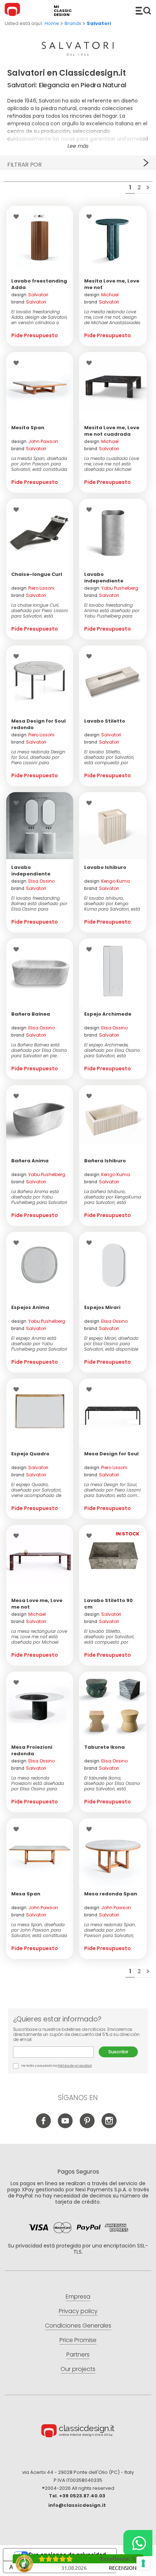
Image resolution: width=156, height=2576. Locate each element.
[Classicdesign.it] (13, 11)
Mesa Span (26, 1894)
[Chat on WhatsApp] (138, 2543)
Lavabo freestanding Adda (39, 284)
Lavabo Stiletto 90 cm (108, 1604)
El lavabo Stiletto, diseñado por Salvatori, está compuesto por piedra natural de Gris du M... (111, 1637)
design (30, 295)
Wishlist (18, 217)
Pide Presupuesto (35, 335)
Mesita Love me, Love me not (112, 284)
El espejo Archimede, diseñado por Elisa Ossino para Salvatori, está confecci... (112, 1050)
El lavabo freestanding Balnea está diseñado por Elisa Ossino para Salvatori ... (39, 904)
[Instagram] (109, 2127)
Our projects (78, 2369)
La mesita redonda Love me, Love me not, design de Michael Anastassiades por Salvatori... (112, 317)
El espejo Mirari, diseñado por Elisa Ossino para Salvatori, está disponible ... (111, 1344)
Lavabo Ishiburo (105, 867)
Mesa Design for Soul (111, 1454)
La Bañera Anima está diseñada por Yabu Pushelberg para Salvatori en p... (39, 1197)
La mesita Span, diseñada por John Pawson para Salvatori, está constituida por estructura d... (39, 464)
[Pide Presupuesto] (40, 239)
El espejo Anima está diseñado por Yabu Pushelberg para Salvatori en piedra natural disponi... (39, 1344)
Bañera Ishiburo (105, 1161)
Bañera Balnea (31, 1014)
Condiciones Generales (78, 2326)
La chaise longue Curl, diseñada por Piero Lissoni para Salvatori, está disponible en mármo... (40, 610)
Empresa (78, 2297)
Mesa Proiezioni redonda (32, 1750)
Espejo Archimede (108, 1014)
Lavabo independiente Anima (104, 581)
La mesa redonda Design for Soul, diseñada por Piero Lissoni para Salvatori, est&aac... (38, 757)
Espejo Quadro (30, 1454)
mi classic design (63, 11)
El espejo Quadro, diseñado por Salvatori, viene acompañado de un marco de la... (36, 1490)
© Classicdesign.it (78, 2432)
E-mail (56, 2052)
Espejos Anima (30, 1307)
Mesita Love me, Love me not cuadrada (112, 431)
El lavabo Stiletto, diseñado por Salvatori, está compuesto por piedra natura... (109, 757)
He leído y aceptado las (56, 2066)
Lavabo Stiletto (105, 721)
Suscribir (118, 2052)
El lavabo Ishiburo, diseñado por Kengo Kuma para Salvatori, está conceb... (112, 904)
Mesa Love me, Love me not (37, 1604)
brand (29, 302)
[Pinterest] (87, 2127)
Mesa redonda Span (111, 1894)
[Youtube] (65, 2127)
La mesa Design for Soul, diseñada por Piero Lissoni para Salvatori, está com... (112, 1490)
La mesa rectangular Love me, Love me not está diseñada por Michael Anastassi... (39, 1637)
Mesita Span (28, 428)
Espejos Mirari (102, 1307)
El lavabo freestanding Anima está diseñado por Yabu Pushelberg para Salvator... (112, 610)
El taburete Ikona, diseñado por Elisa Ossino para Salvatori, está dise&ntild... (112, 1783)
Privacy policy (78, 2311)
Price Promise (78, 2340)
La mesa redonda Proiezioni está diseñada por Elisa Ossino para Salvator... (38, 1783)
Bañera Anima (30, 1161)
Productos (143, 11)
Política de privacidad (75, 2066)
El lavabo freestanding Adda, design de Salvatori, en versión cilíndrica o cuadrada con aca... (39, 317)
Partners (78, 2355)
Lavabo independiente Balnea (31, 874)
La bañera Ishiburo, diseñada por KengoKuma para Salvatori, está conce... (113, 1197)
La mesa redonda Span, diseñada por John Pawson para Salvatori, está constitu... (110, 1930)
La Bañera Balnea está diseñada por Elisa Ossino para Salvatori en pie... (39, 1050)
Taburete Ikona (104, 1747)
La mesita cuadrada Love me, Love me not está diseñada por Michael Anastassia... (112, 464)
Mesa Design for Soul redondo (38, 724)
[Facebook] (44, 2127)
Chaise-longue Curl (37, 574)
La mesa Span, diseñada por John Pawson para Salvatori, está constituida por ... (39, 1930)
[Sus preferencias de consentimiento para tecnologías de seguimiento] (143, 2563)
